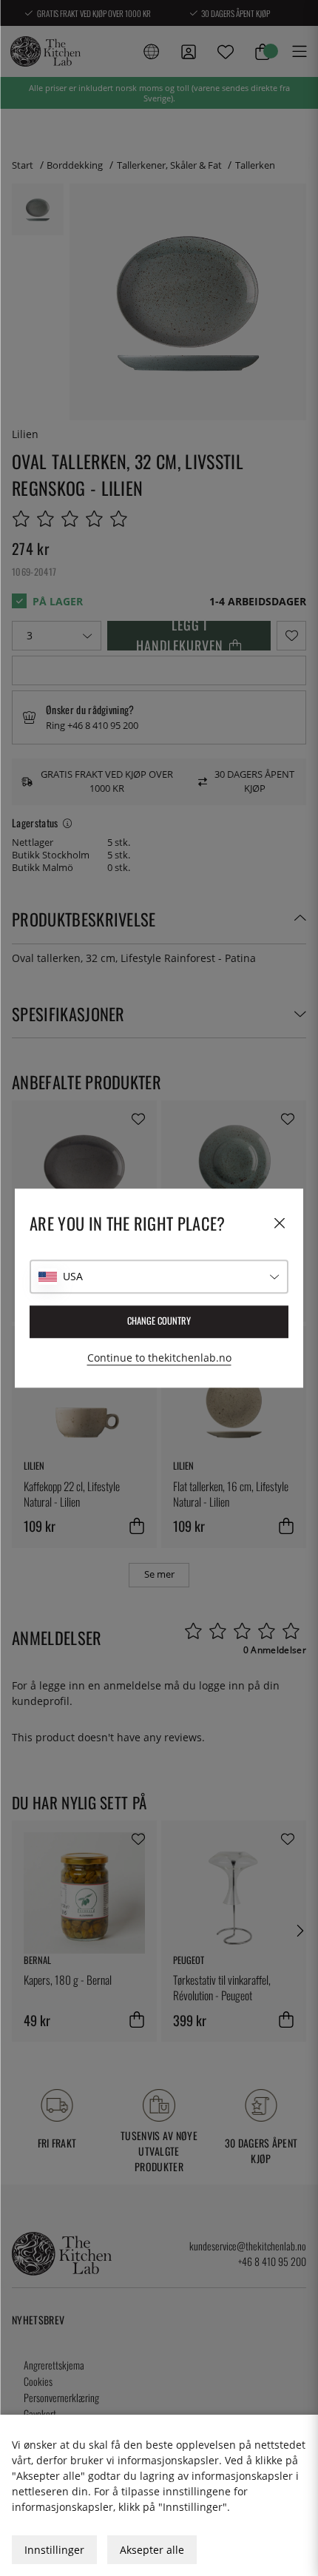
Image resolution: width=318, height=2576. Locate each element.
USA (73, 1276)
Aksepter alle (152, 2550)
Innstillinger (54, 2550)
